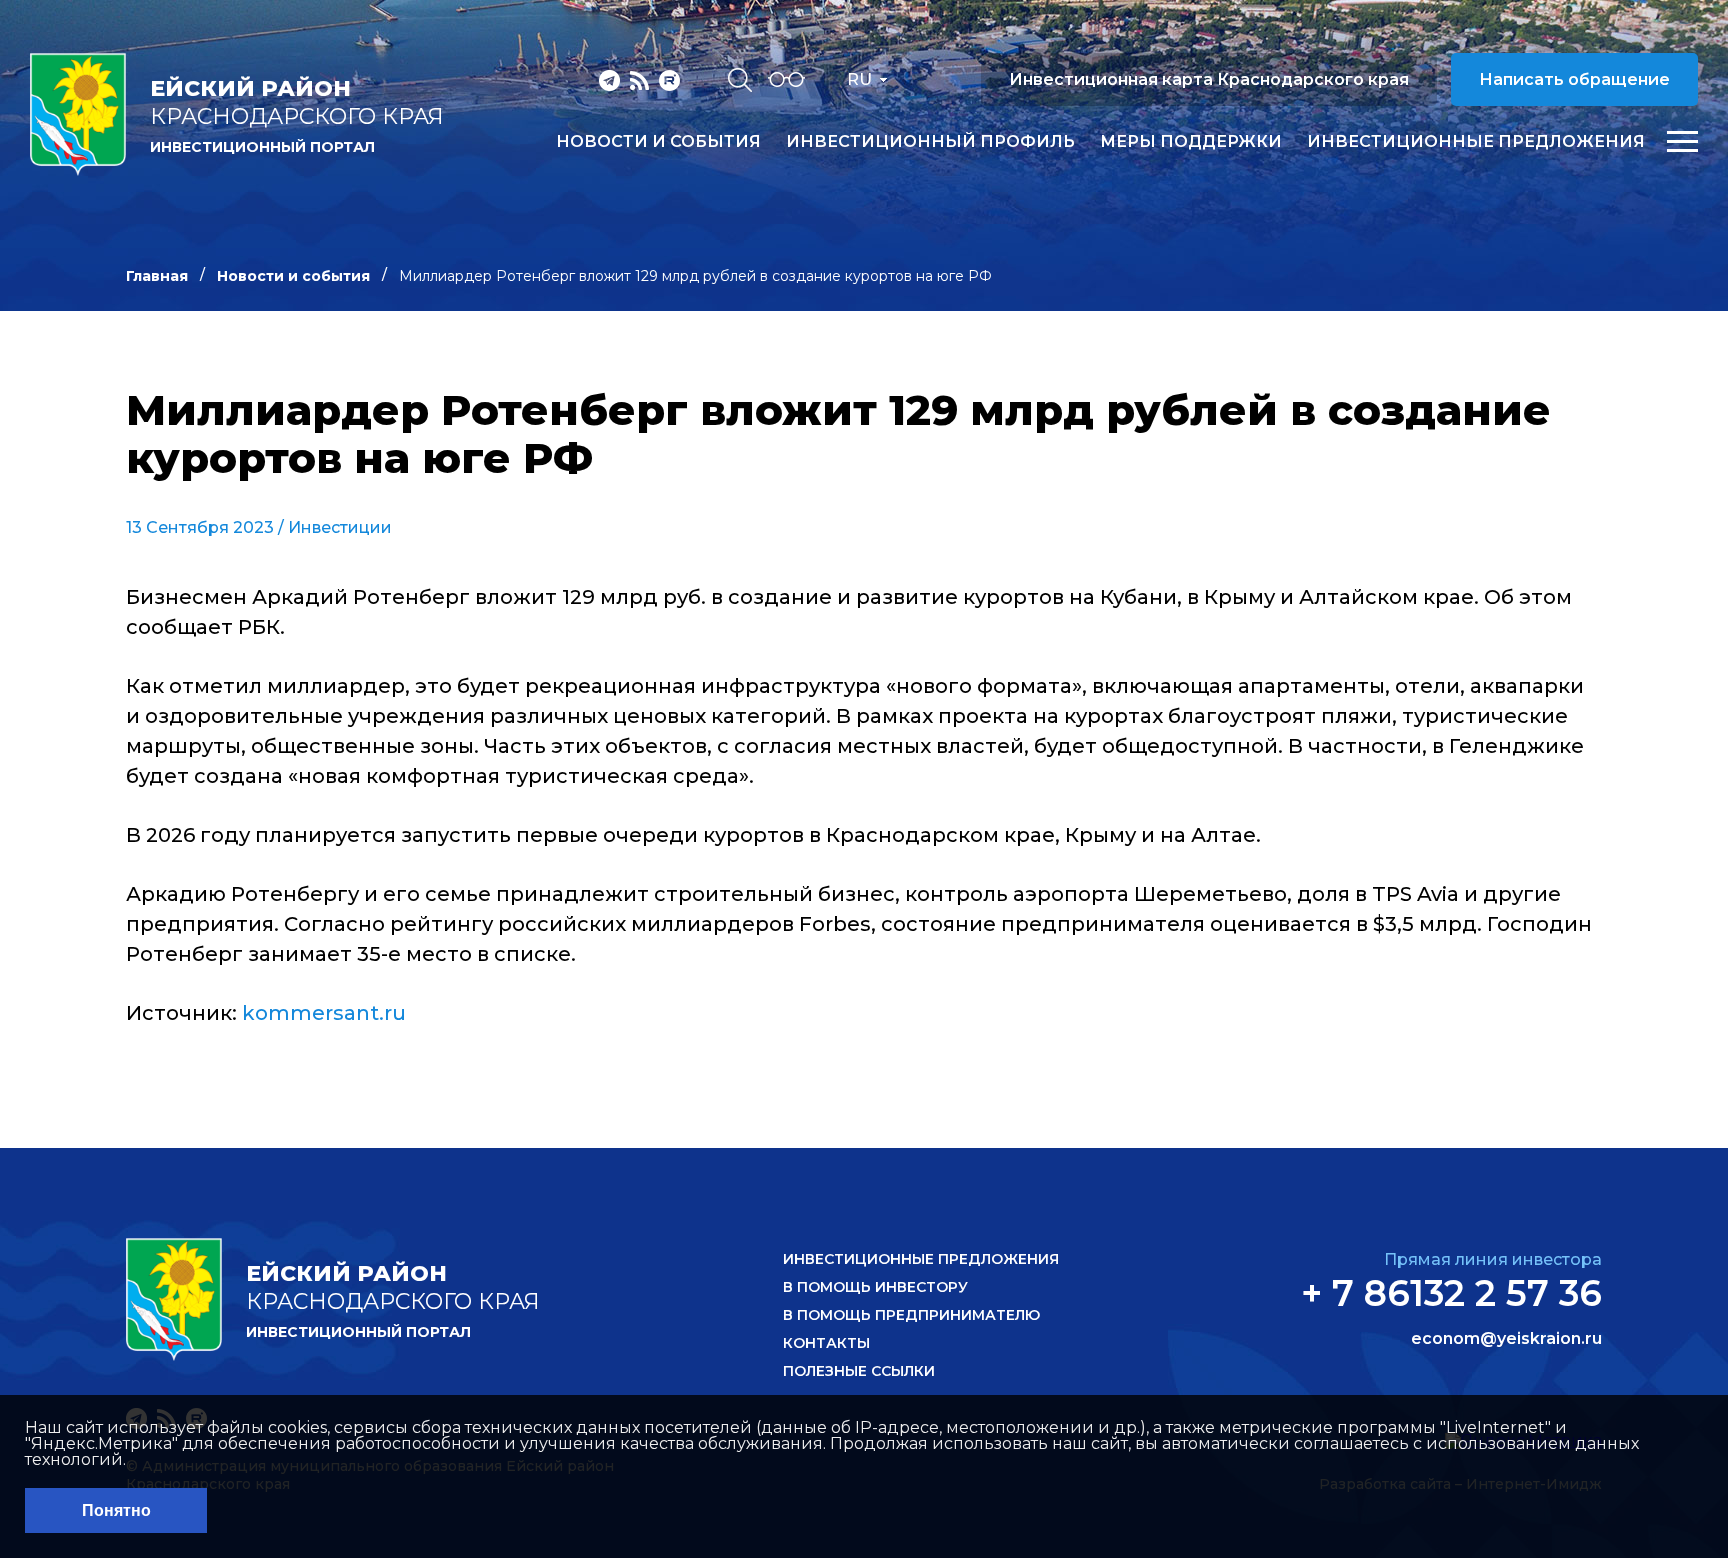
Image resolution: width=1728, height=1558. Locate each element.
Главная (157, 276)
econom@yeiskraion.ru (1506, 1339)
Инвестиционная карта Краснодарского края (1209, 79)
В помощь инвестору (875, 1287)
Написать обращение (1574, 79)
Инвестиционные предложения (1476, 142)
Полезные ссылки (859, 1371)
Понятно (116, 1510)
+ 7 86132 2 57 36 (1451, 1293)
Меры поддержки (1191, 142)
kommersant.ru (324, 1013)
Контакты (826, 1343)
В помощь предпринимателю (911, 1315)
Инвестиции (340, 527)
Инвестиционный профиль (930, 142)
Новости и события (658, 142)
